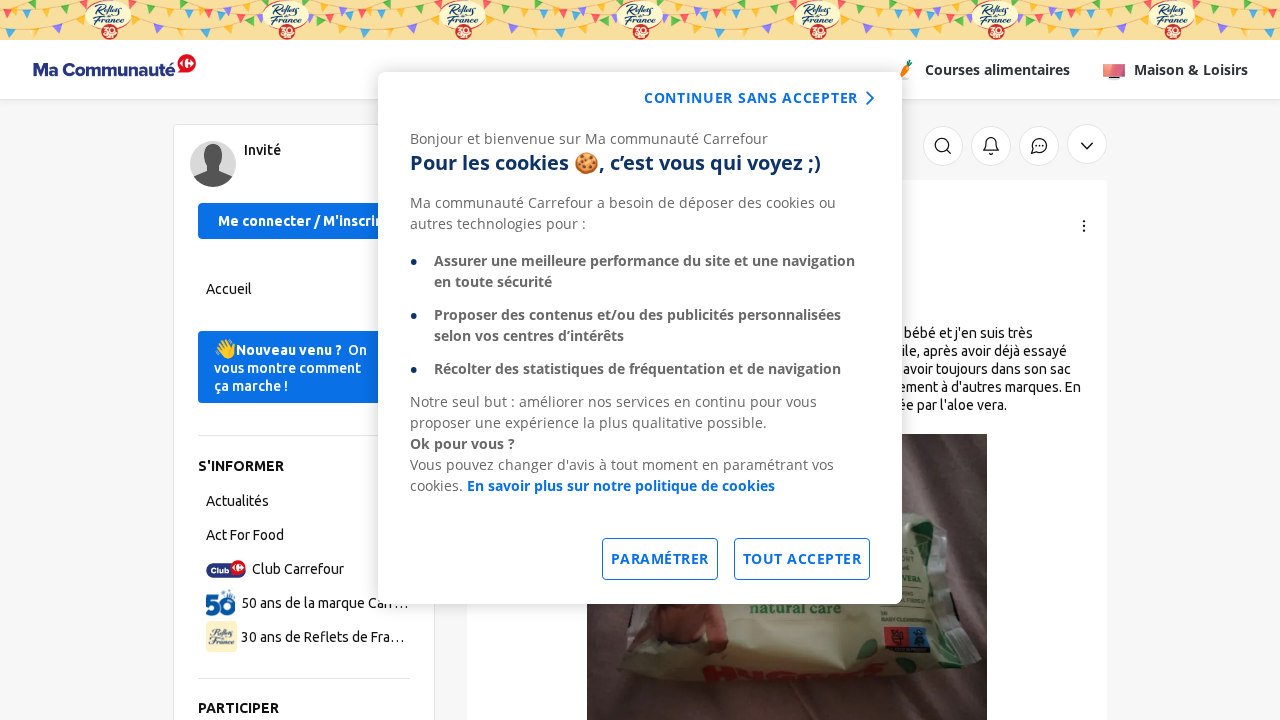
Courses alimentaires (997, 69)
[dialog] (640, 338)
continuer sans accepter (751, 97)
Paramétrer (660, 558)
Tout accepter (802, 558)
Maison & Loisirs (1191, 69)
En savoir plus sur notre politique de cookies (621, 485)
